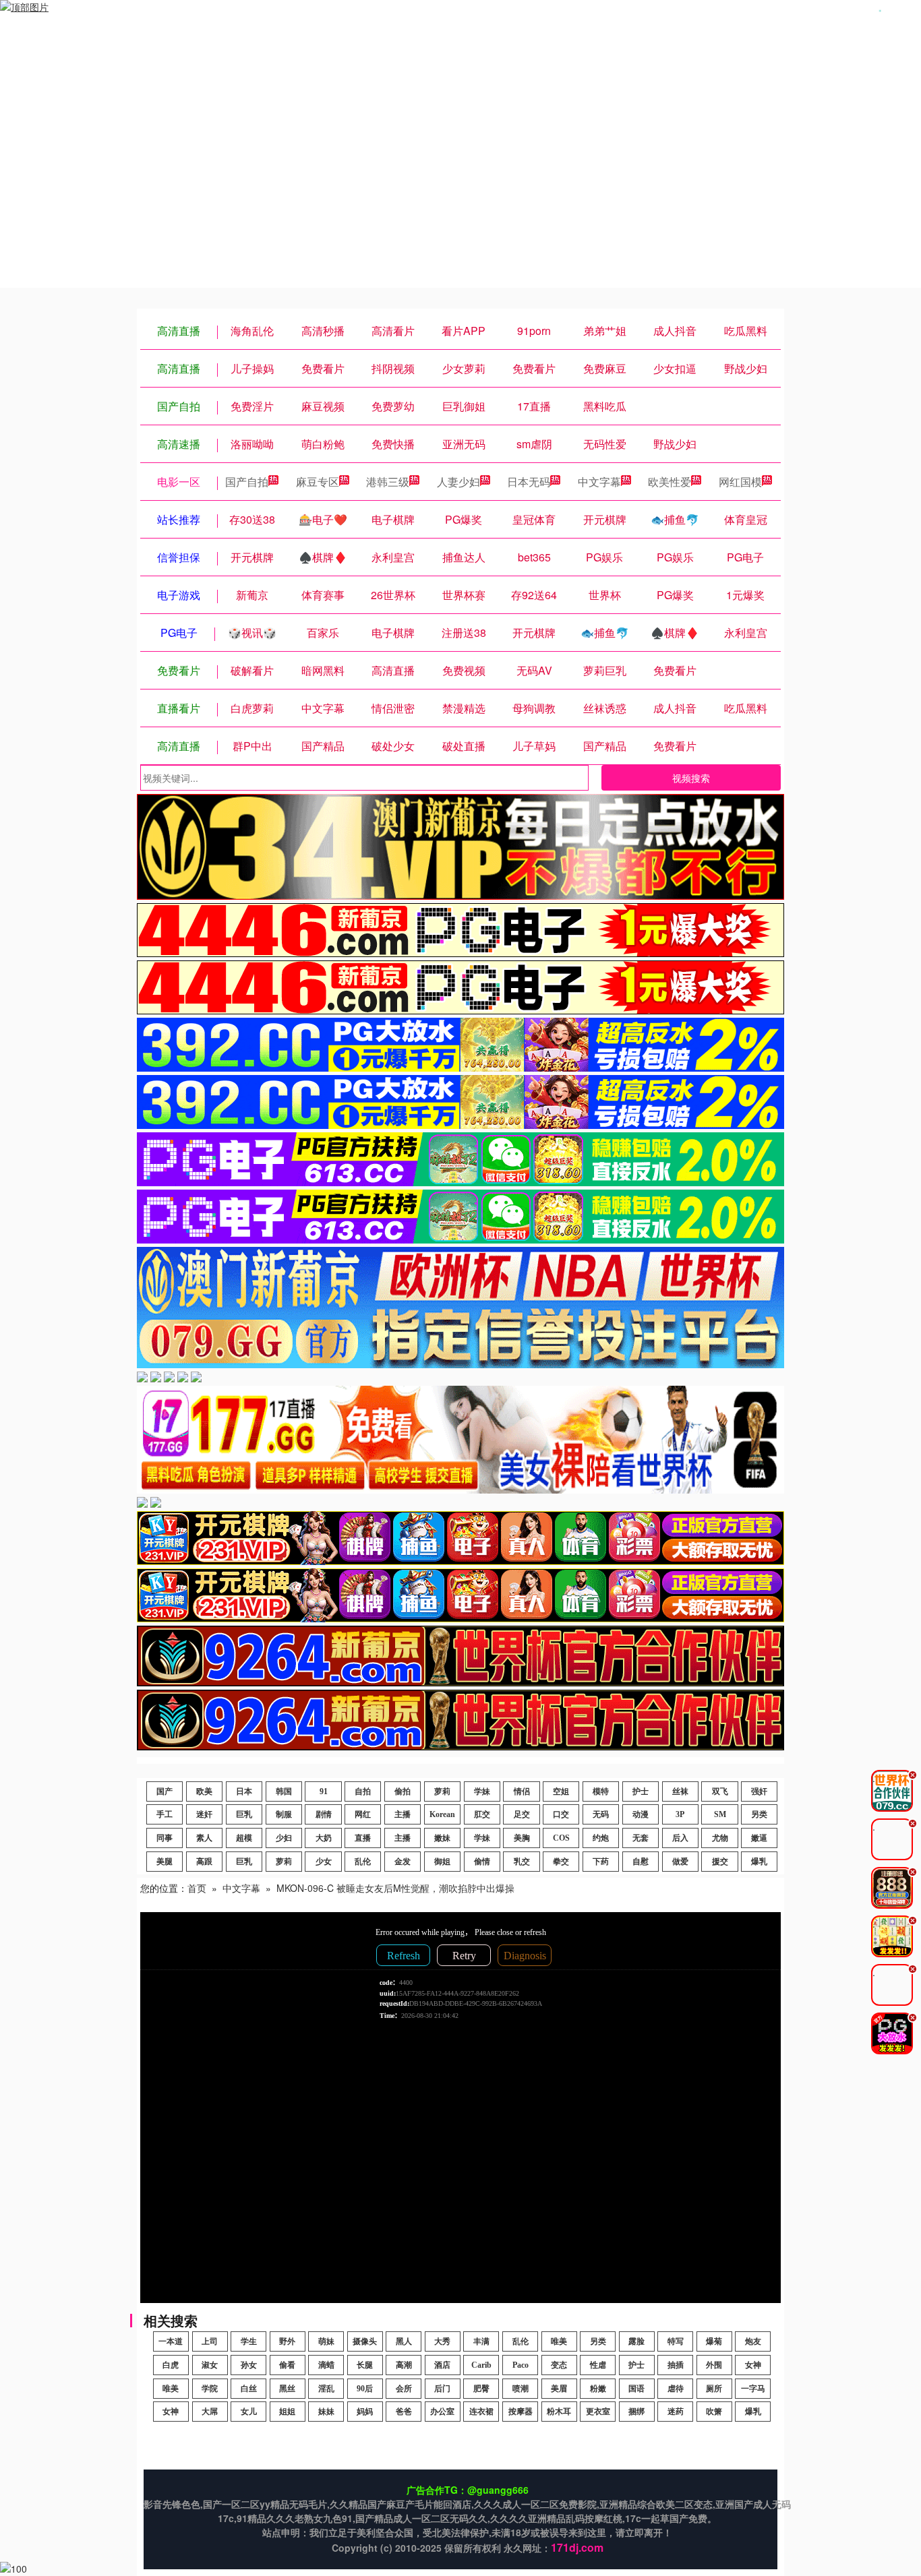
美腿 (165, 1862)
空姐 (561, 1791)
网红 (363, 1814)
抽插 (676, 2365)
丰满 (481, 2341)
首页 (197, 1888)
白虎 (171, 2365)
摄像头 (365, 2341)
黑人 (404, 2341)
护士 (641, 1791)
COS (561, 1838)
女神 (753, 2365)
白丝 (249, 2389)
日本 (244, 1791)
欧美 (204, 1791)
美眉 (559, 2389)
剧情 (324, 1814)
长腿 (365, 2365)
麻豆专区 (318, 482)
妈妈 (365, 2412)
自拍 (363, 1791)
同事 (165, 1838)
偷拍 (403, 1791)
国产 (165, 1791)
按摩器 (521, 2412)
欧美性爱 (670, 482)
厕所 (714, 2389)
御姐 (442, 1862)
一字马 (753, 2389)
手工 (165, 1814)
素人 (204, 1838)
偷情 (482, 1862)
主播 (403, 1814)
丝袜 (680, 1791)
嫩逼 (759, 1838)
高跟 (204, 1862)
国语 (636, 2389)
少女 (324, 1862)
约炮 (601, 1838)
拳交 (561, 1862)
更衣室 (598, 2412)
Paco (521, 2365)
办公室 (442, 2412)
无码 (601, 1814)
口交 (561, 1814)
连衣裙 (481, 2412)
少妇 (284, 1838)
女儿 (249, 2412)
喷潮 (521, 2389)
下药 (601, 1862)
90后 (365, 2389)
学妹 (482, 1791)
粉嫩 (598, 2389)
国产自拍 (247, 482)
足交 (522, 1814)
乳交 (522, 1862)
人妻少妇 (458, 482)
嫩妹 (442, 1838)
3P (680, 1814)
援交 (720, 1862)
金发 (403, 1862)
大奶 (324, 1838)
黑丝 (287, 2389)
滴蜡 (326, 2365)
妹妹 (326, 2412)
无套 (641, 1838)
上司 (210, 2341)
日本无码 (529, 482)
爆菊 (714, 2341)
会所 (404, 2389)
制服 (284, 1814)
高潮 (404, 2365)
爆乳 (759, 1862)
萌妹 (326, 2341)
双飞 (720, 1791)
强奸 (759, 1791)
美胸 (522, 1838)
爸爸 (404, 2412)
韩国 (284, 1791)
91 (324, 1791)
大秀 (442, 2341)
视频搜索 (691, 778)
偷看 (287, 2365)
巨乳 (244, 1814)
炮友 (753, 2341)
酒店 (442, 2365)
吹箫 (714, 2412)
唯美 (559, 2341)
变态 (559, 2365)
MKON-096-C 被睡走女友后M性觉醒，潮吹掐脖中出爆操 (395, 1888)
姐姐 (287, 2412)
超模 (244, 1838)
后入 (680, 1838)
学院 (210, 2389)
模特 (601, 1791)
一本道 (171, 2341)
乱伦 (363, 1862)
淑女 (210, 2365)
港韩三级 (388, 482)
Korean (442, 1814)
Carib (481, 2365)
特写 (676, 2341)
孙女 (249, 2365)
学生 (249, 2341)
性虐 (598, 2365)
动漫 (641, 1814)
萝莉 (442, 1791)
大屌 (210, 2412)
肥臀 (481, 2389)
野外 (287, 2341)
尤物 (720, 1838)
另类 (759, 1814)
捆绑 (636, 2412)
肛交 (482, 1814)
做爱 (680, 1862)
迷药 (676, 2412)
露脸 (636, 2341)
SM (720, 1814)
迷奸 (204, 1814)
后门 (442, 2389)
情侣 (522, 1791)
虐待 (676, 2389)
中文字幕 (599, 482)
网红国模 (740, 482)
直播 (363, 1838)
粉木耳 (559, 2412)
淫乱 (326, 2389)
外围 (714, 2365)
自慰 (641, 1862)
